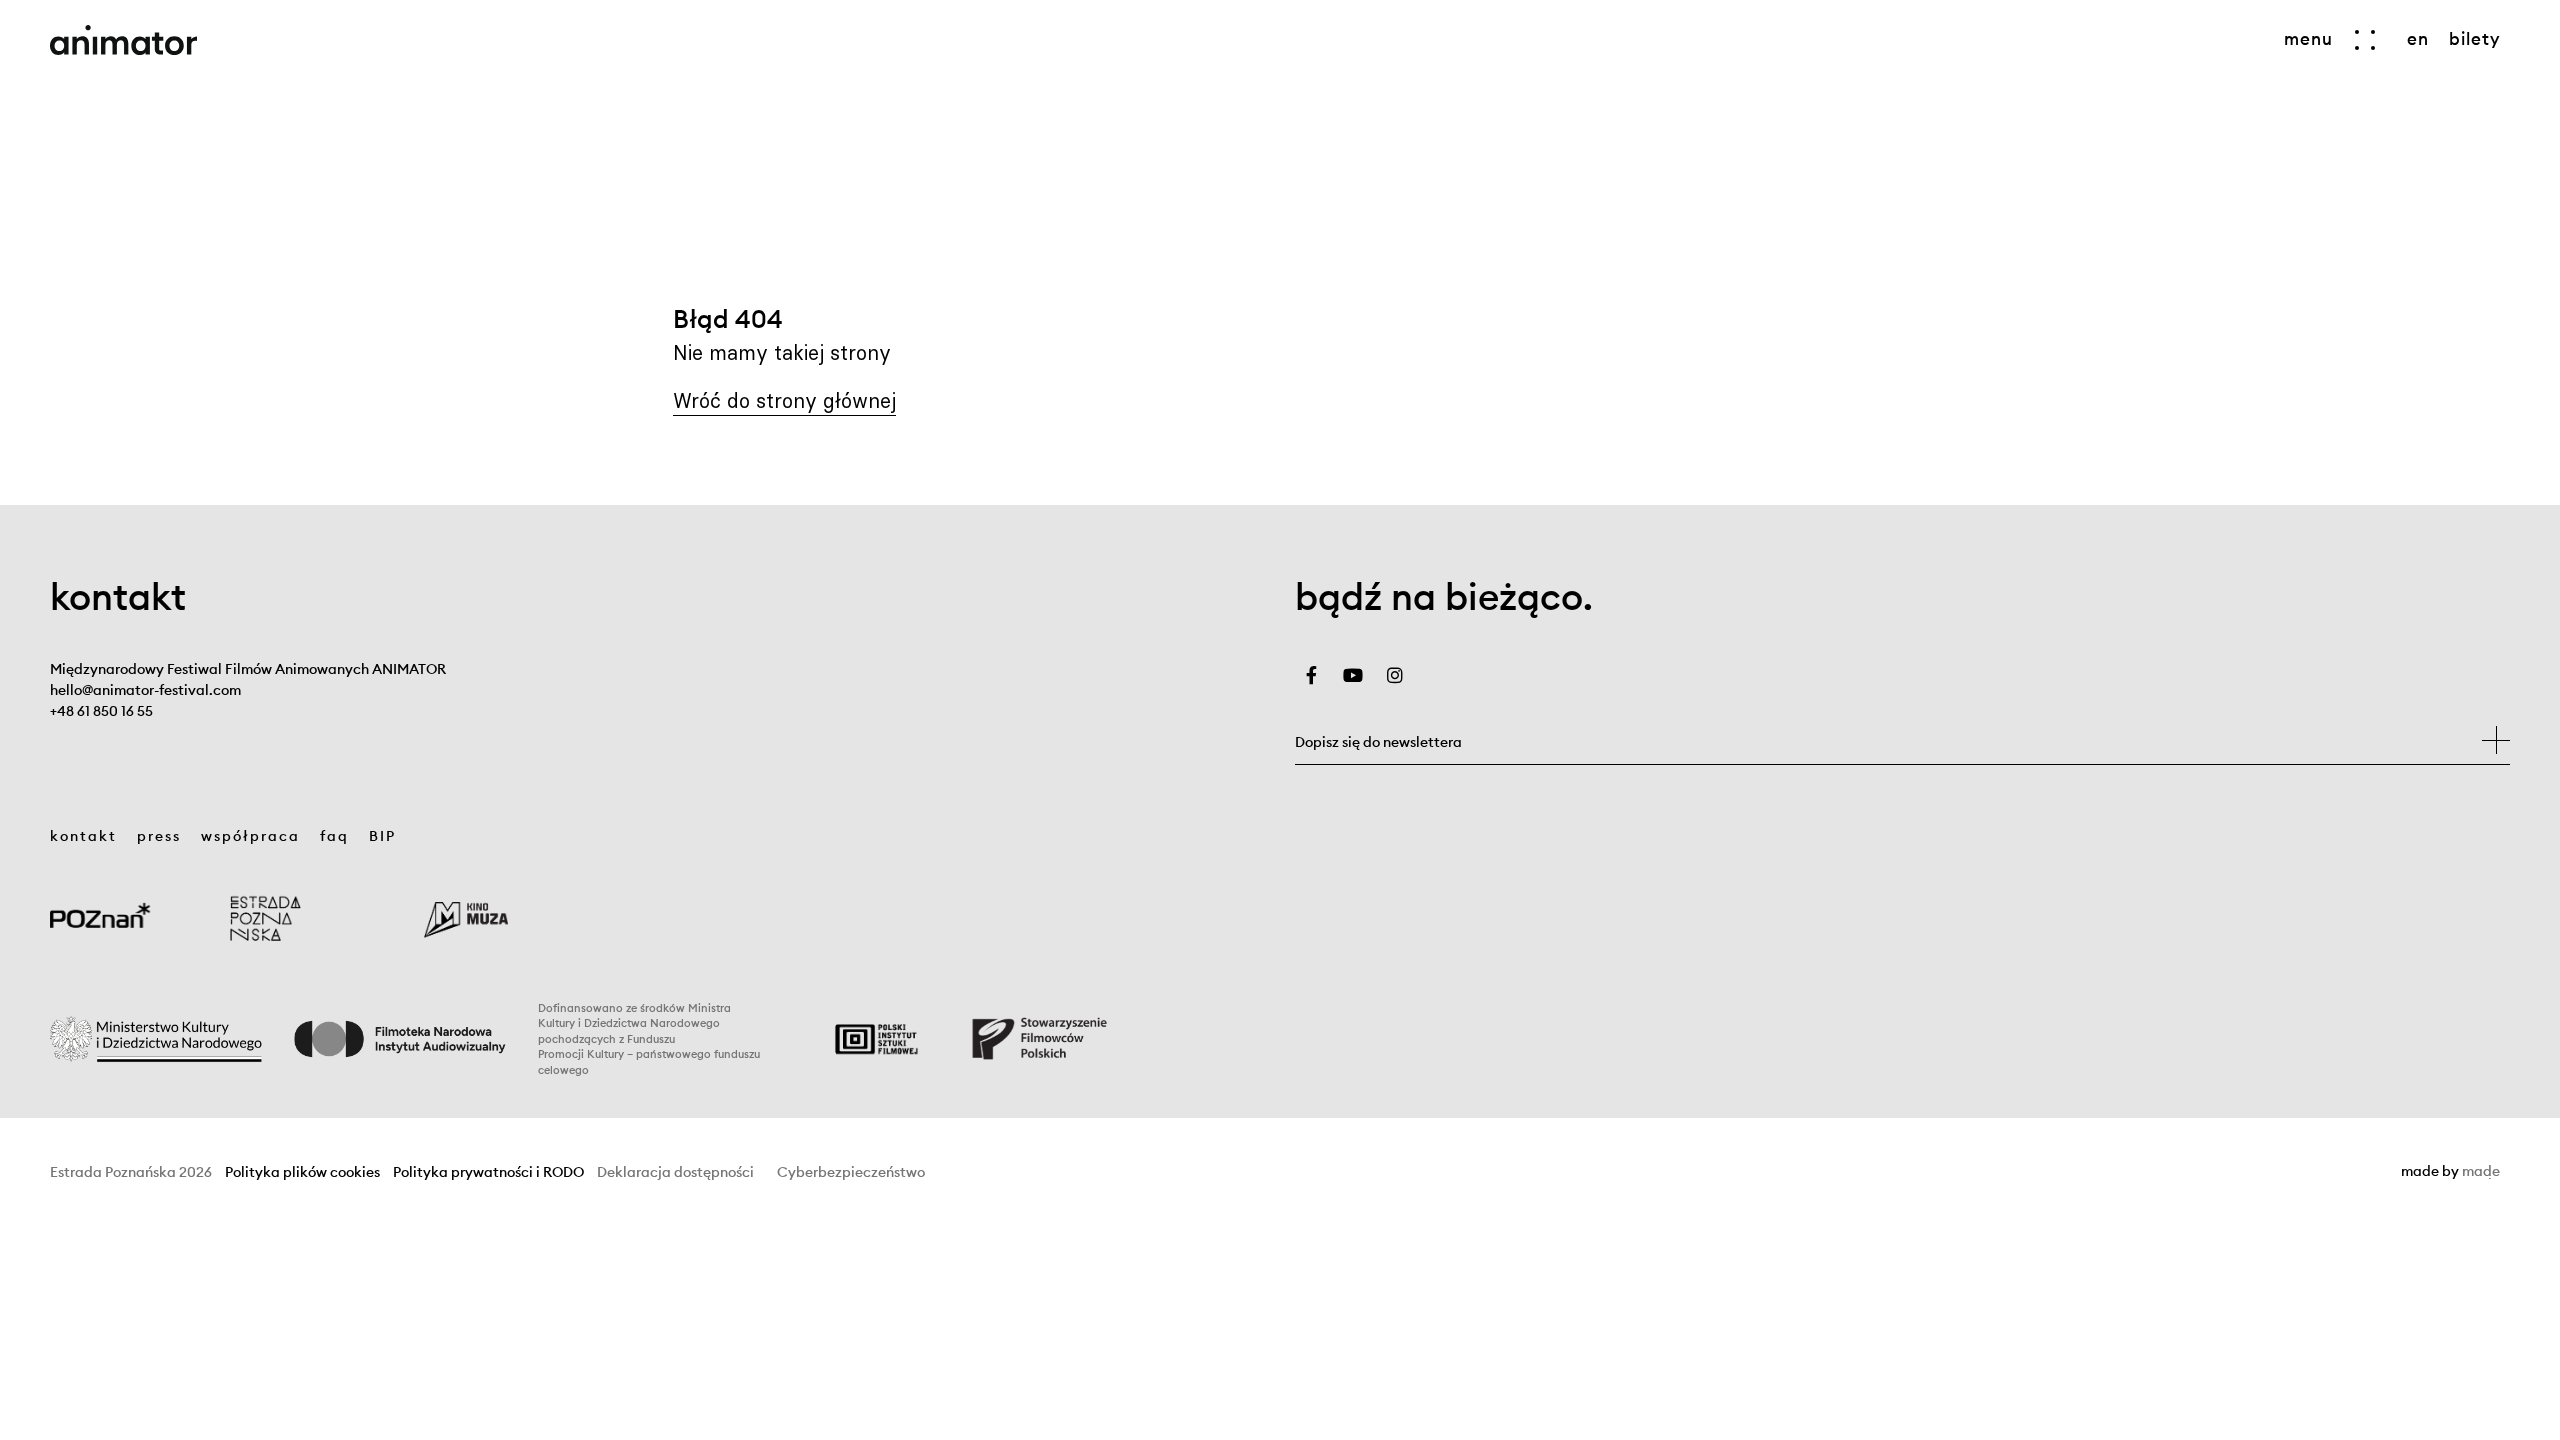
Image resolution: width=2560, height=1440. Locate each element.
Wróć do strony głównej (784, 400)
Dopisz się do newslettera (1378, 742)
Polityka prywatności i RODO (488, 1172)
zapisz (2496, 740)
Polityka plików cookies (302, 1172)
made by (2450, 1172)
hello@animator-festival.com (145, 690)
